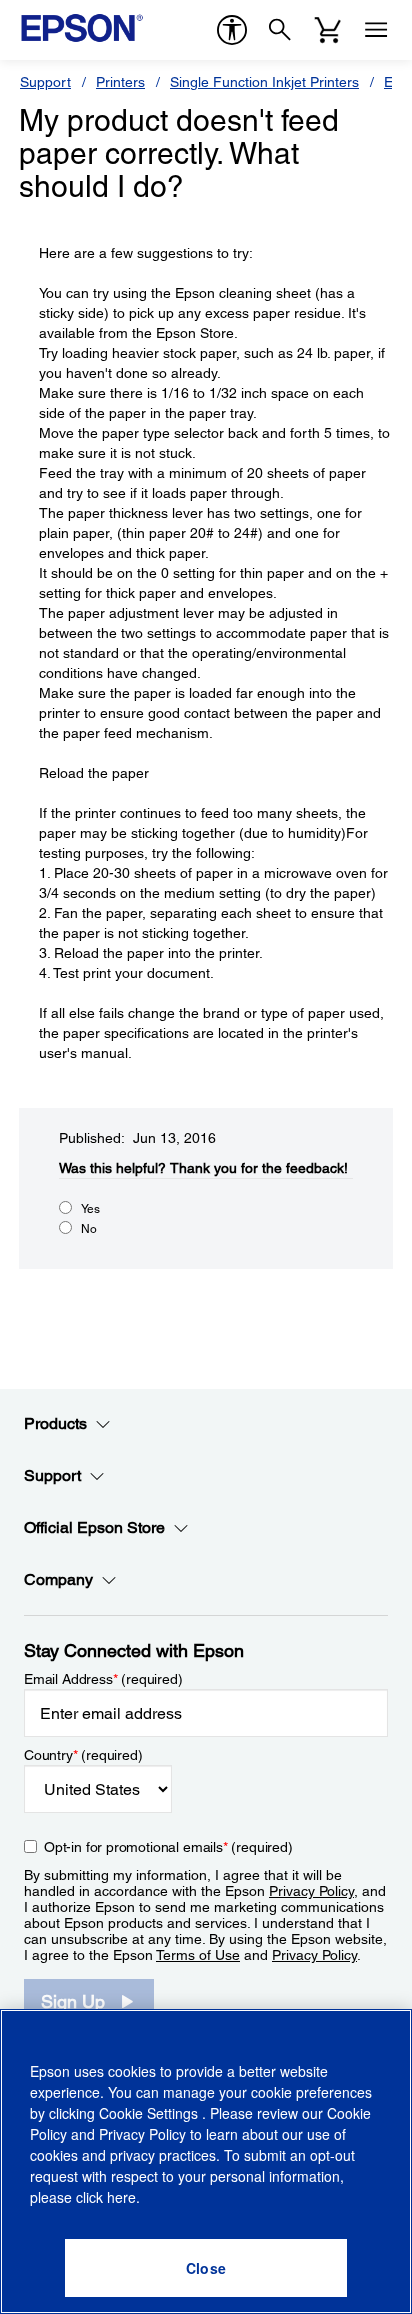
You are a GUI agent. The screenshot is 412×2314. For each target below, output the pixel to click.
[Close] (206, 2268)
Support (45, 82)
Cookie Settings (150, 2113)
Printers (120, 82)
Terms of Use (198, 1955)
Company (58, 1579)
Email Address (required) (103, 1679)
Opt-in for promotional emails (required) (168, 1847)
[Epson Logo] (82, 28)
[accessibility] (232, 30)
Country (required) (83, 1755)
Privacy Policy (311, 1891)
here (121, 2197)
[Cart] (328, 30)
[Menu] (376, 30)
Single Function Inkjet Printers (264, 82)
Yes (90, 1209)
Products (55, 1423)
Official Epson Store (94, 1527)
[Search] (280, 30)
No (89, 1229)
